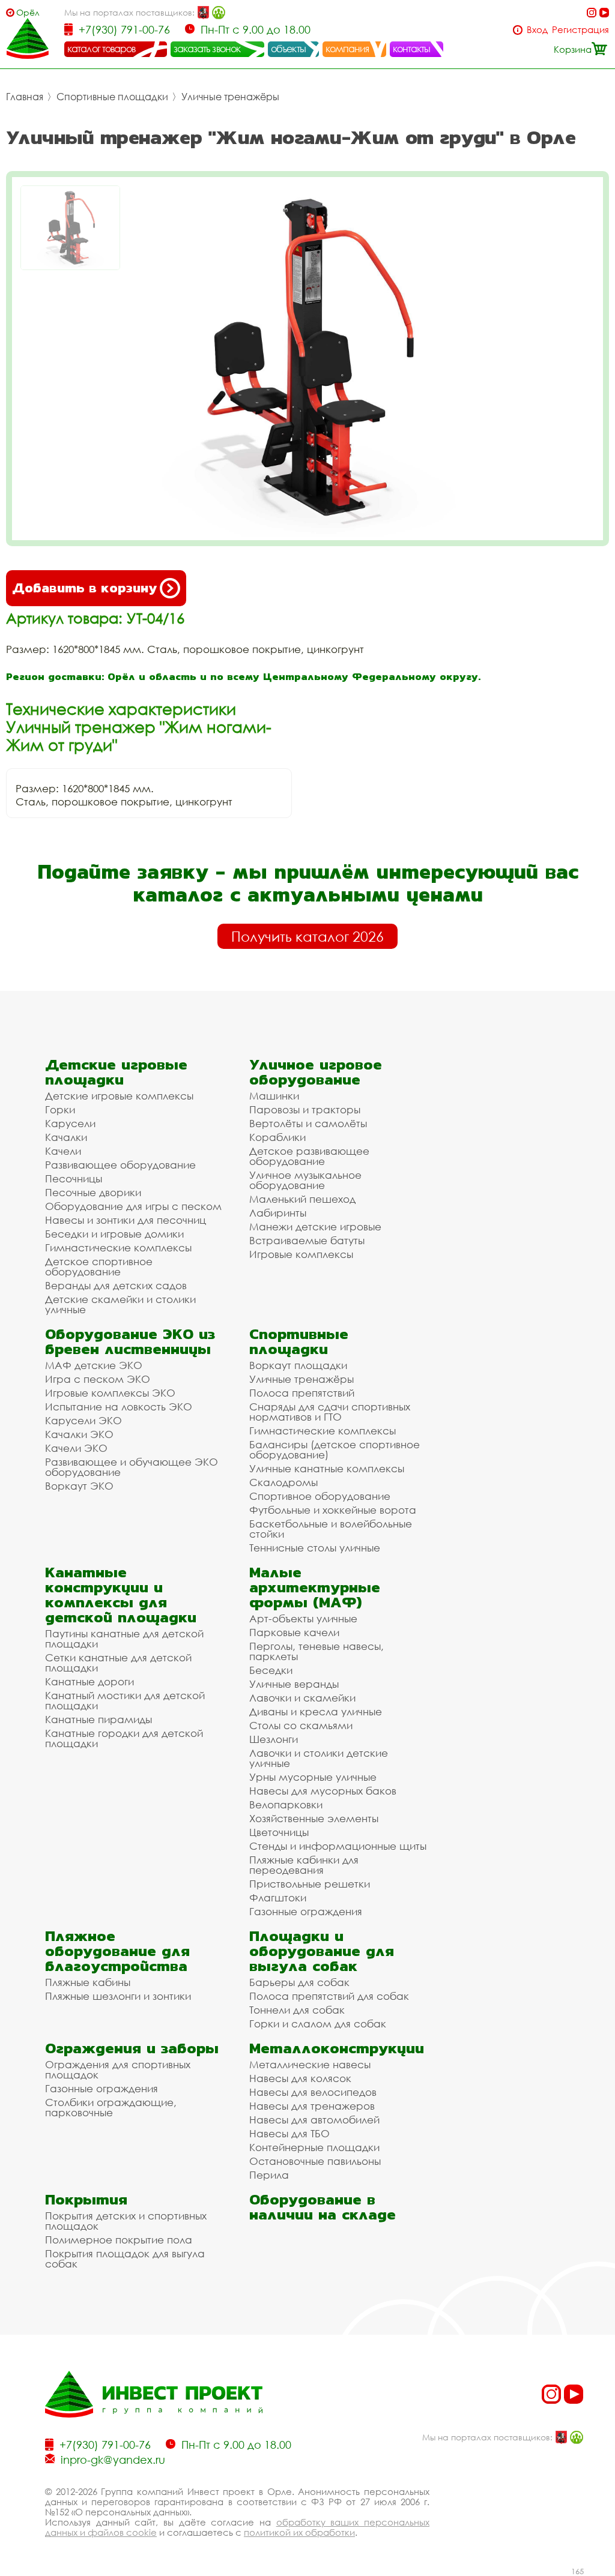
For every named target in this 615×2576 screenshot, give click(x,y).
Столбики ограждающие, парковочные (111, 2107)
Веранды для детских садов (116, 1285)
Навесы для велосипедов (313, 2092)
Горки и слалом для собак (318, 2024)
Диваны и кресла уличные (316, 1711)
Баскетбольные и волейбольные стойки (331, 1529)
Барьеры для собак (299, 1982)
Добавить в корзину (84, 588)
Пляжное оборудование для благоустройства (117, 1951)
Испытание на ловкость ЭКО (119, 1407)
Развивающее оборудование (120, 1165)
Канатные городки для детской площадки (124, 1738)
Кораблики (277, 1137)
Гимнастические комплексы (118, 1247)
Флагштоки (278, 1897)
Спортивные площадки (112, 97)
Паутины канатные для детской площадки (124, 1639)
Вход (537, 30)
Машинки (274, 1096)
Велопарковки (286, 1804)
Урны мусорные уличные (313, 1777)
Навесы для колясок (300, 2078)
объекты (288, 49)
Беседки (271, 1670)
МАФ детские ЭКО (94, 1365)
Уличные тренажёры (230, 97)
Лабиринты (278, 1213)
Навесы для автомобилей (314, 2120)
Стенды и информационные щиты (338, 1846)
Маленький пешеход (302, 1199)
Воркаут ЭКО (79, 1486)
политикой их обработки (299, 2532)
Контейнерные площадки (314, 2147)
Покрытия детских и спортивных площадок (126, 2221)
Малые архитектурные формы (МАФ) (315, 1587)
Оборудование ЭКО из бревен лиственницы (130, 1341)
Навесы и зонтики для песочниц (126, 1220)
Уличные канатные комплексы (327, 1468)
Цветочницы (279, 1832)
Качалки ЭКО (79, 1434)
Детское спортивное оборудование (99, 1266)
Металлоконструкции (337, 2048)
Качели (63, 1151)
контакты (412, 49)
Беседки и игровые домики (114, 1234)
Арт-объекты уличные (303, 1618)
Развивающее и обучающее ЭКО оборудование (132, 1467)
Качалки (66, 1137)
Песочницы (74, 1178)
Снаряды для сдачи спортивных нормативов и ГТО (330, 1412)
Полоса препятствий (302, 1393)
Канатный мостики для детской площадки (125, 1700)
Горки (60, 1109)
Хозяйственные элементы (314, 1818)
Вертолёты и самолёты (308, 1123)
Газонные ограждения (306, 1911)
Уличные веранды (294, 1684)
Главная (25, 97)
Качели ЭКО (76, 1448)
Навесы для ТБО (289, 2133)
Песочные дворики (93, 1192)
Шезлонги (274, 1739)
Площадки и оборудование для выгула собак (322, 1951)
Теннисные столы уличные (315, 1548)
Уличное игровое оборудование (316, 1072)
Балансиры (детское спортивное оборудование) (335, 1449)
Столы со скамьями (301, 1725)
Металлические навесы (310, 2064)
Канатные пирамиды (98, 1719)
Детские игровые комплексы (119, 1096)
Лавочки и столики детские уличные (319, 1758)
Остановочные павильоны (315, 2161)
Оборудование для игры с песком (133, 1206)
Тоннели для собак (297, 2010)
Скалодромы (283, 1482)
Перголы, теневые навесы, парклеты (317, 1651)
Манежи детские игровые (315, 1226)
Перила (269, 2175)
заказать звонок (207, 49)
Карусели (70, 1123)
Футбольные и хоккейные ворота (333, 1510)
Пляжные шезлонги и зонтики (118, 1996)
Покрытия (86, 2199)
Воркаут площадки (298, 1365)
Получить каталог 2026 (307, 936)
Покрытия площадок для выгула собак (125, 2259)
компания (347, 49)
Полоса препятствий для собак (329, 1996)
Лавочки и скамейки (302, 1698)
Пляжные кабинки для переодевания (304, 1865)
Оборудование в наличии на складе (323, 2207)
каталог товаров (101, 49)
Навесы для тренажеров (312, 2106)
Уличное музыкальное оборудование (305, 1180)
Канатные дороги (89, 1681)
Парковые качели (294, 1632)
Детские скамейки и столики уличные (120, 1304)
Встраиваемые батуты (307, 1240)
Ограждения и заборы (132, 2048)
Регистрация (580, 30)
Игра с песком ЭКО (98, 1379)
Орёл (28, 12)
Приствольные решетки (310, 1884)
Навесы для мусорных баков (323, 1791)
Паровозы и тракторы (305, 1109)
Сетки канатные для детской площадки (118, 1663)
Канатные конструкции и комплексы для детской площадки (121, 1595)
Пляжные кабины (88, 1982)
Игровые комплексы (301, 1254)
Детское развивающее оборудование (309, 1156)
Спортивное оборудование (320, 1496)
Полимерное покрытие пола (119, 2240)
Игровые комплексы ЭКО (110, 1393)
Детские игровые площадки (116, 1072)
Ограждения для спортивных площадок (118, 2069)
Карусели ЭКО (83, 1420)
